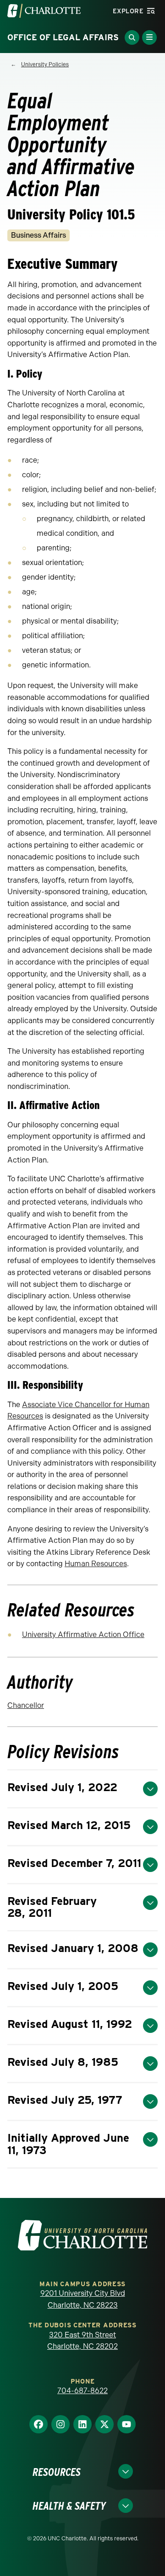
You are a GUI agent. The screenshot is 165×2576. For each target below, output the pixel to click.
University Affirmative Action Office (83, 1635)
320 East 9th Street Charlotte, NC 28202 (82, 2341)
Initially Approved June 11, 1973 (68, 2144)
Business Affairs (38, 235)
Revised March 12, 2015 (69, 1825)
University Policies (45, 64)
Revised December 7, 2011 (74, 1863)
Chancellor (26, 1705)
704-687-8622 (82, 2391)
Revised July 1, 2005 (63, 1986)
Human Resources (96, 1564)
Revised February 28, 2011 (52, 1907)
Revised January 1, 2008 (73, 1948)
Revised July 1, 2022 (62, 1787)
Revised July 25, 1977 (65, 2100)
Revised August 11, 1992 (70, 2024)
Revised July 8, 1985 (63, 2062)
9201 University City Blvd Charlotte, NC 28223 (83, 2299)
